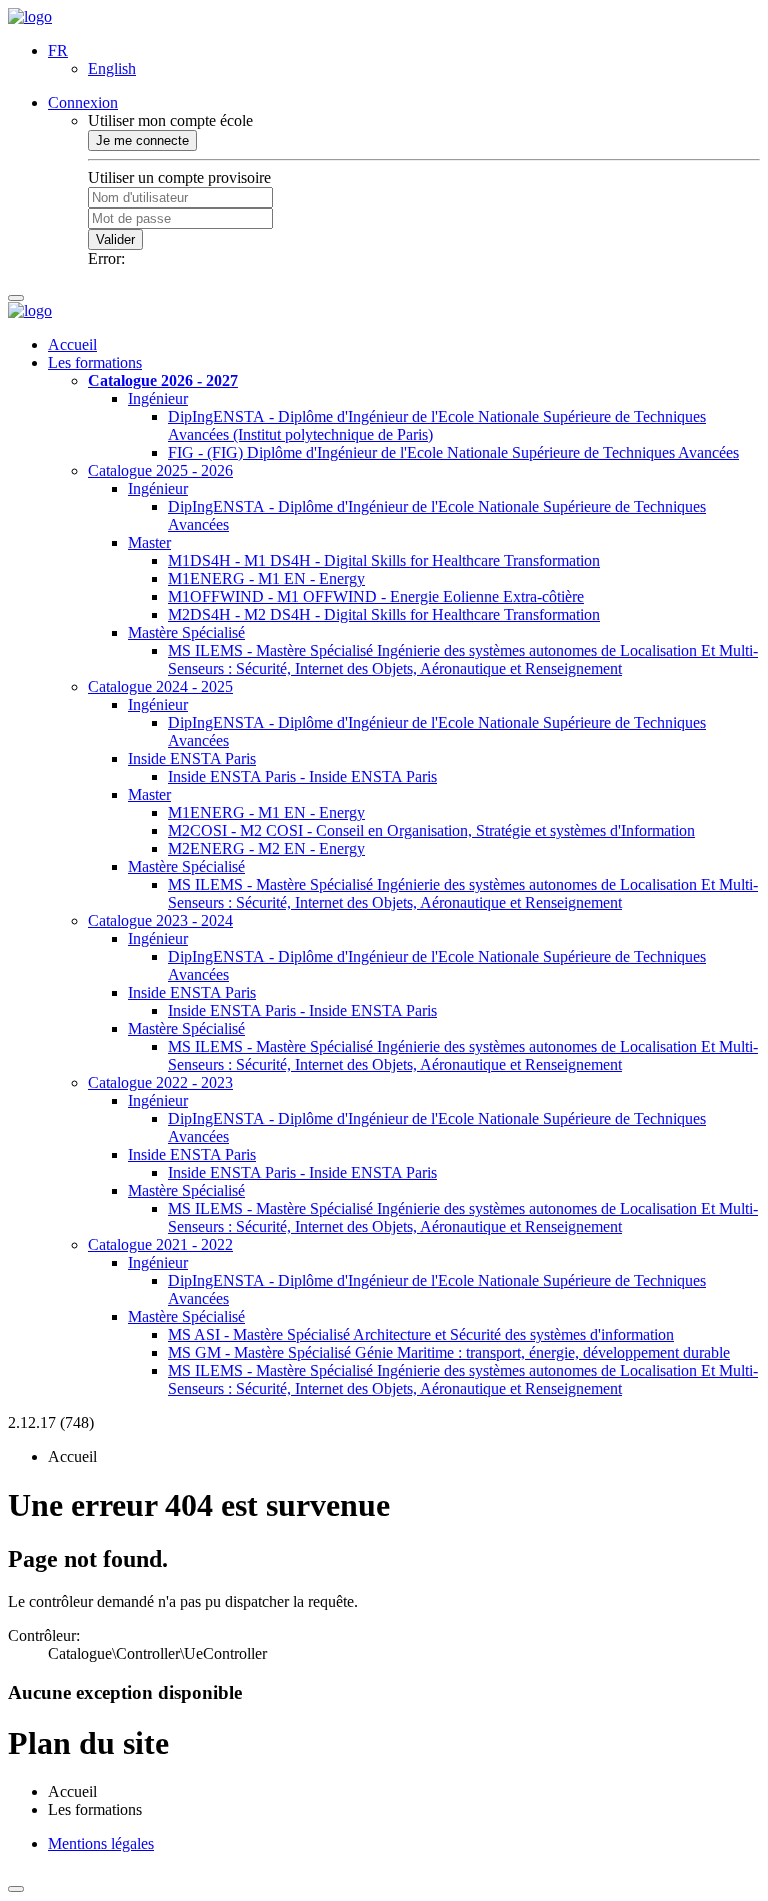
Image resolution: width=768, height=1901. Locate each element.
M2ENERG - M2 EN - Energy (266, 848)
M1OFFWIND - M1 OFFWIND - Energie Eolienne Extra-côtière (376, 596)
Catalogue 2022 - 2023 (160, 1082)
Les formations (95, 362)
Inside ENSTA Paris (192, 758)
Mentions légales (101, 1843)
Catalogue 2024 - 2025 (160, 686)
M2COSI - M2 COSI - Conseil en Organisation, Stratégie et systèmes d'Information (431, 830)
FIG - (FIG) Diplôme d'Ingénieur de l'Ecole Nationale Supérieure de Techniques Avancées (453, 452)
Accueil (72, 344)
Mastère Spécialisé (186, 632)
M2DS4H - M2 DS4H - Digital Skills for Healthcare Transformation (384, 614)
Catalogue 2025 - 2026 (160, 470)
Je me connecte (142, 140)
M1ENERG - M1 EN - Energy (266, 578)
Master (149, 542)
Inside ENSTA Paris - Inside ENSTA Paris (302, 776)
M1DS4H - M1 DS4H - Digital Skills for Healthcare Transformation (384, 560)
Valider (115, 239)
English (112, 68)
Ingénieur (158, 398)
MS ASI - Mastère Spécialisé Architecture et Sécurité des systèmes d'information (421, 1334)
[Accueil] (30, 16)
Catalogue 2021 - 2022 (160, 1244)
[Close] (16, 1889)
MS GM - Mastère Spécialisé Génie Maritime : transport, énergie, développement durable (449, 1352)
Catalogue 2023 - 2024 (160, 920)
